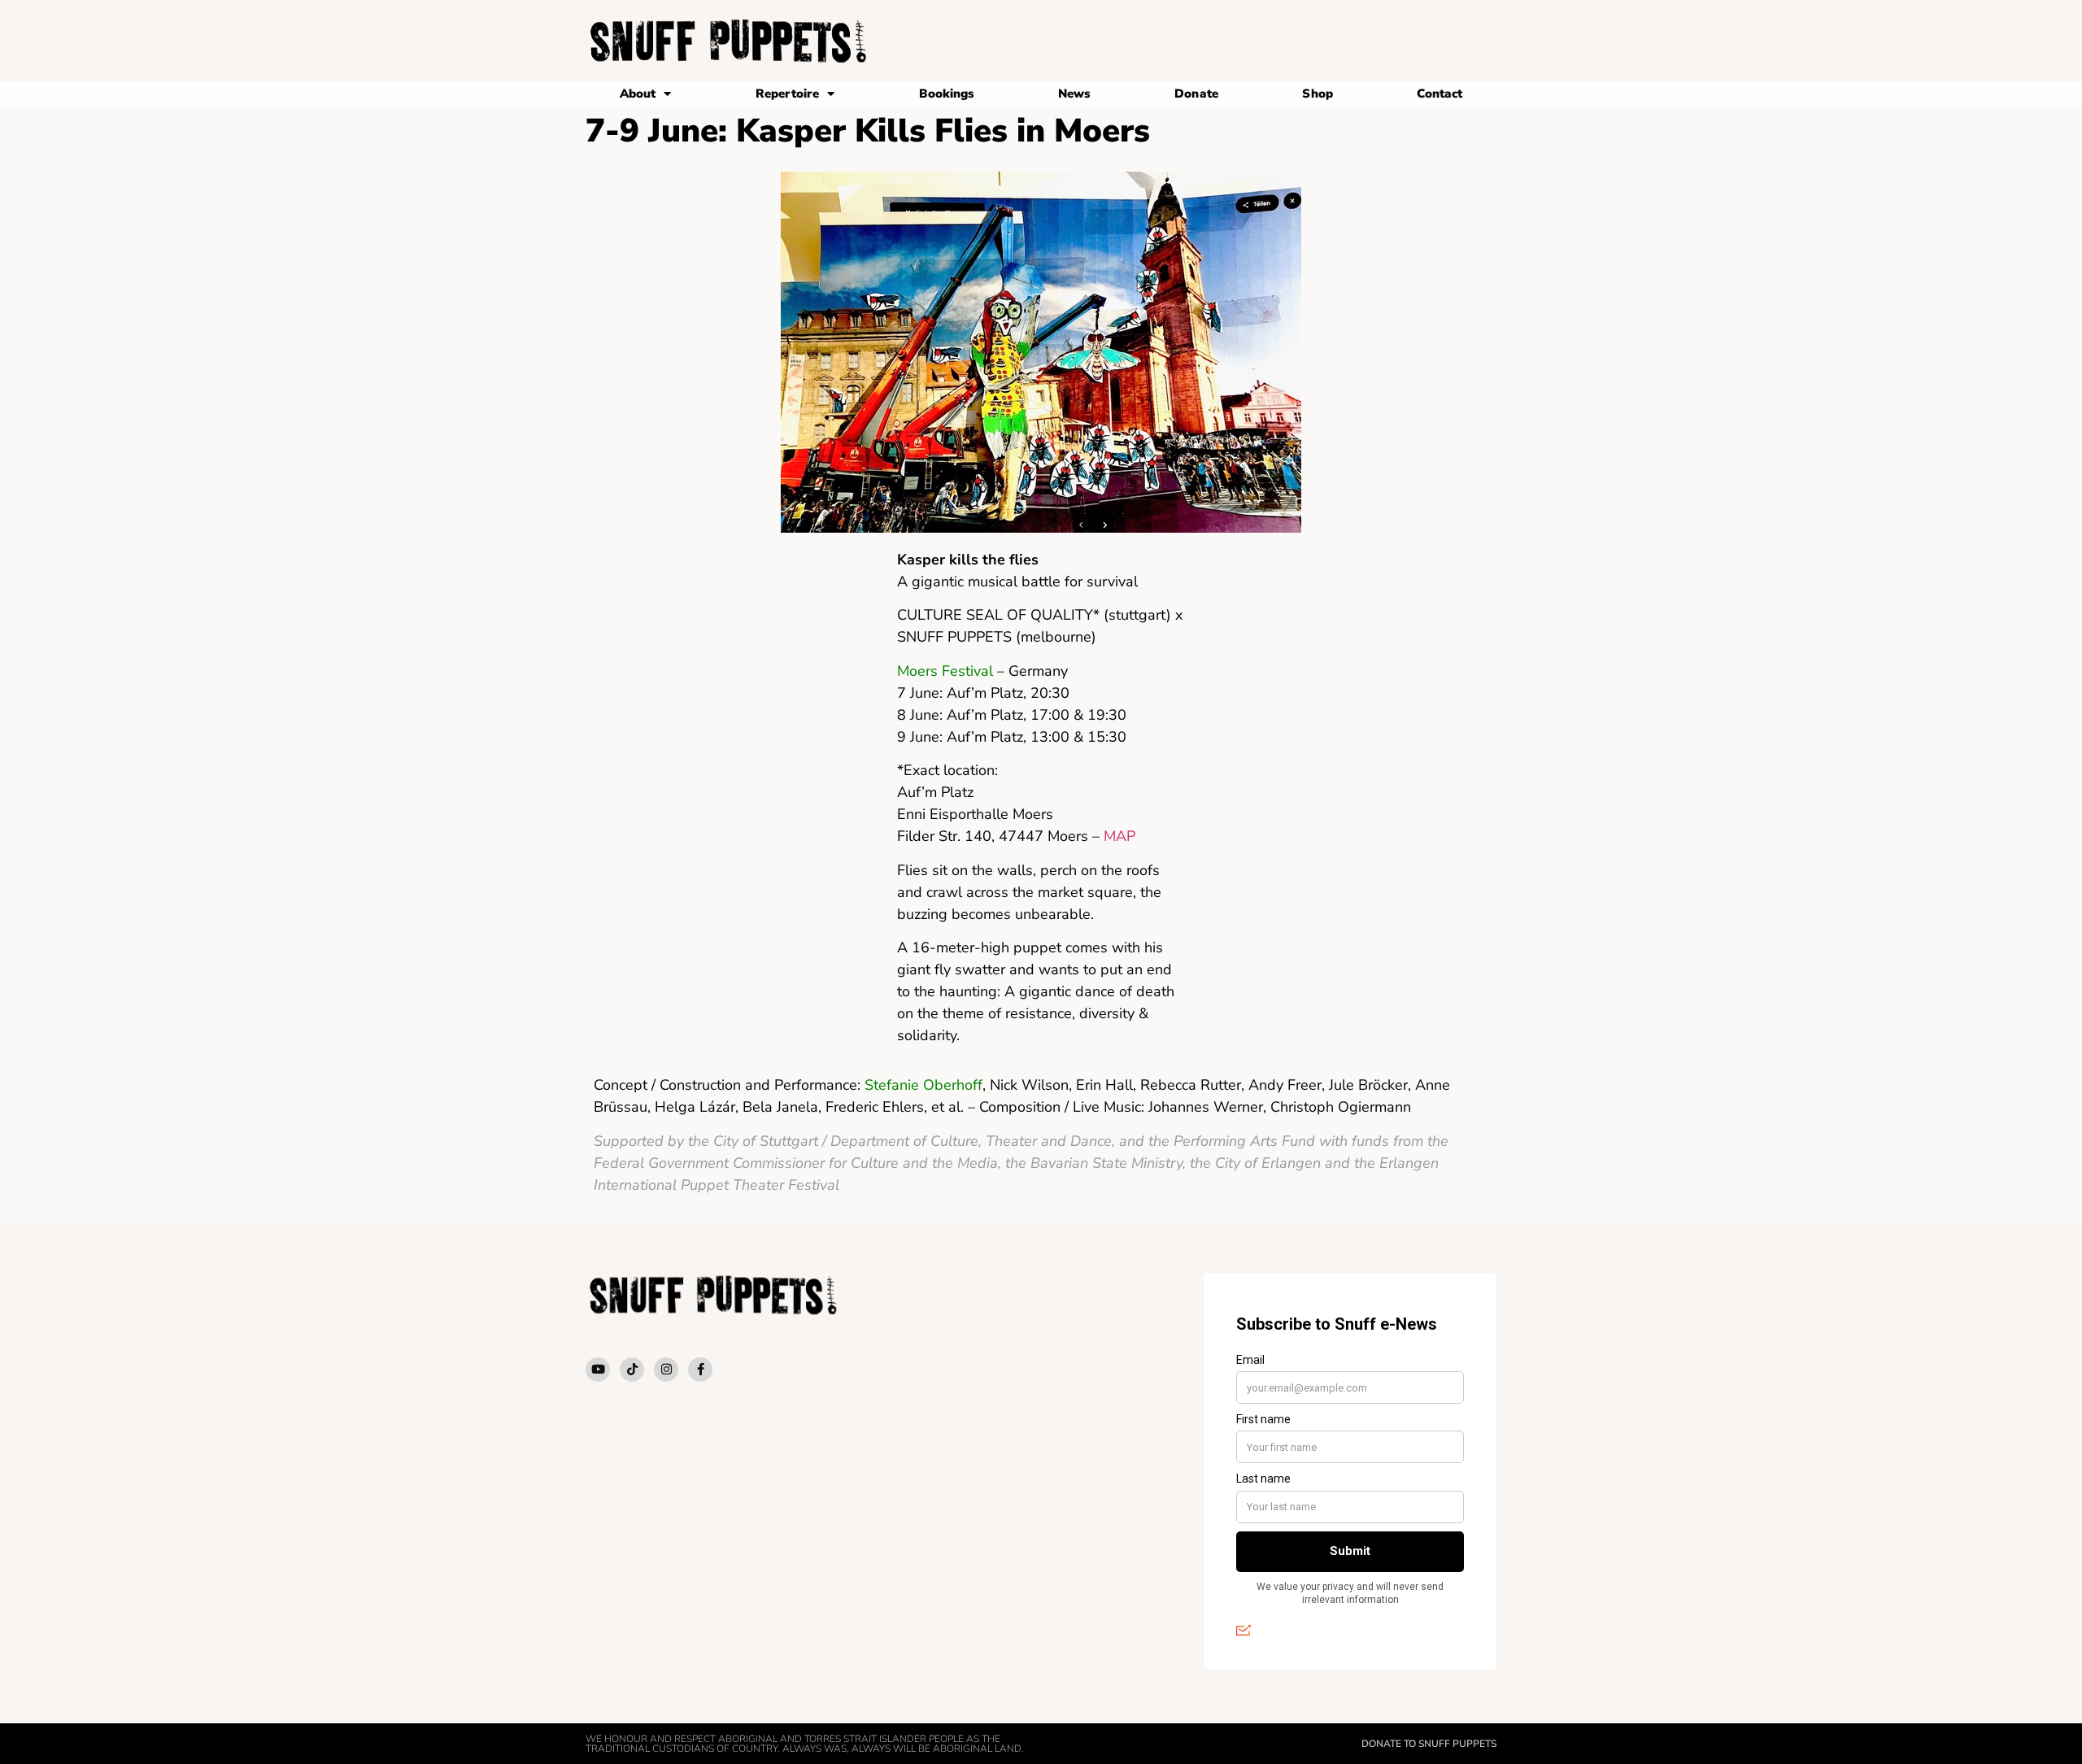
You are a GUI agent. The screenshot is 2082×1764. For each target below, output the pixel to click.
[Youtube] (598, 1370)
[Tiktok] (632, 1370)
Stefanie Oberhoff (923, 1085)
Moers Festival (947, 671)
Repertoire (787, 94)
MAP (1119, 836)
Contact (1440, 94)
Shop (1317, 94)
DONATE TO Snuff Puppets (1429, 1744)
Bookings (947, 94)
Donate (1196, 94)
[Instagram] (666, 1370)
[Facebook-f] (700, 1370)
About (638, 94)
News (1074, 94)
